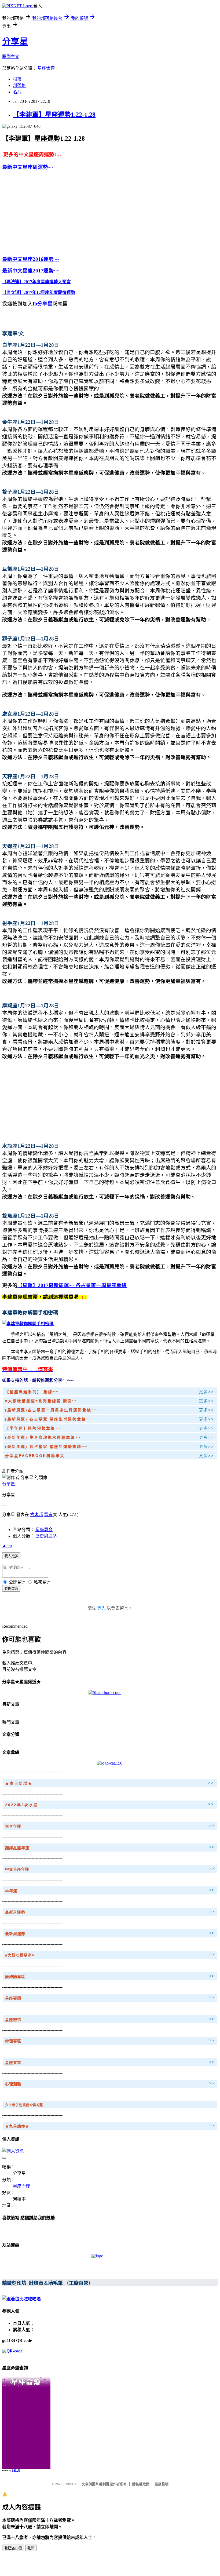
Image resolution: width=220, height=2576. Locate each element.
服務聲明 (162, 2484)
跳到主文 (11, 57)
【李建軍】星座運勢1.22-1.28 (54, 115)
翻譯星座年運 (17, 1848)
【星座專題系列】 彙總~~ (32, 1392)
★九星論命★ (17, 2126)
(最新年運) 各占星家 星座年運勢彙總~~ (46, 1447)
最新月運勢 (15, 1912)
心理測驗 (13, 2084)
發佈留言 (11, 1589)
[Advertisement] (47, 212)
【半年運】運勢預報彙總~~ (33, 1428)
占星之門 (16, 2471)
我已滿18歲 (13, 2548)
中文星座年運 (17, 1869)
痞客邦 (36, 1515)
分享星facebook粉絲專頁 (35, 1456)
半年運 (11, 1891)
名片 (17, 92)
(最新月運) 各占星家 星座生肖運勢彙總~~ (49, 1419)
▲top (7, 1545)
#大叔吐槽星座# (20, 1955)
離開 (31, 2548)
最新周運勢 (15, 1934)
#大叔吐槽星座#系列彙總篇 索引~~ (42, 1401)
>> (211, 1783)
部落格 (19, 85)
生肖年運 (13, 1826)
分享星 (15, 42)
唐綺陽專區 (15, 1977)
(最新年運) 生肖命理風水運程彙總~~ (44, 1437)
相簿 (17, 79)
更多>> (207, 1392)
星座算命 (44, 1530)
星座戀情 (13, 2020)
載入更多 (11, 1556)
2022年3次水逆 (22, 1805)
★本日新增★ (19, 1783)
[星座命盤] (26, 2386)
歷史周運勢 (46, 1536)
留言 (48, 1515)
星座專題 (13, 1998)
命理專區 (13, 2041)
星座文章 (13, 2063)
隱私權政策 (141, 2484)
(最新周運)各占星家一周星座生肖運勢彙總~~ (51, 1410)
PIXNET (70, 2484)
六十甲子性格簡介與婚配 (24, 2105)
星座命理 (46, 68)
